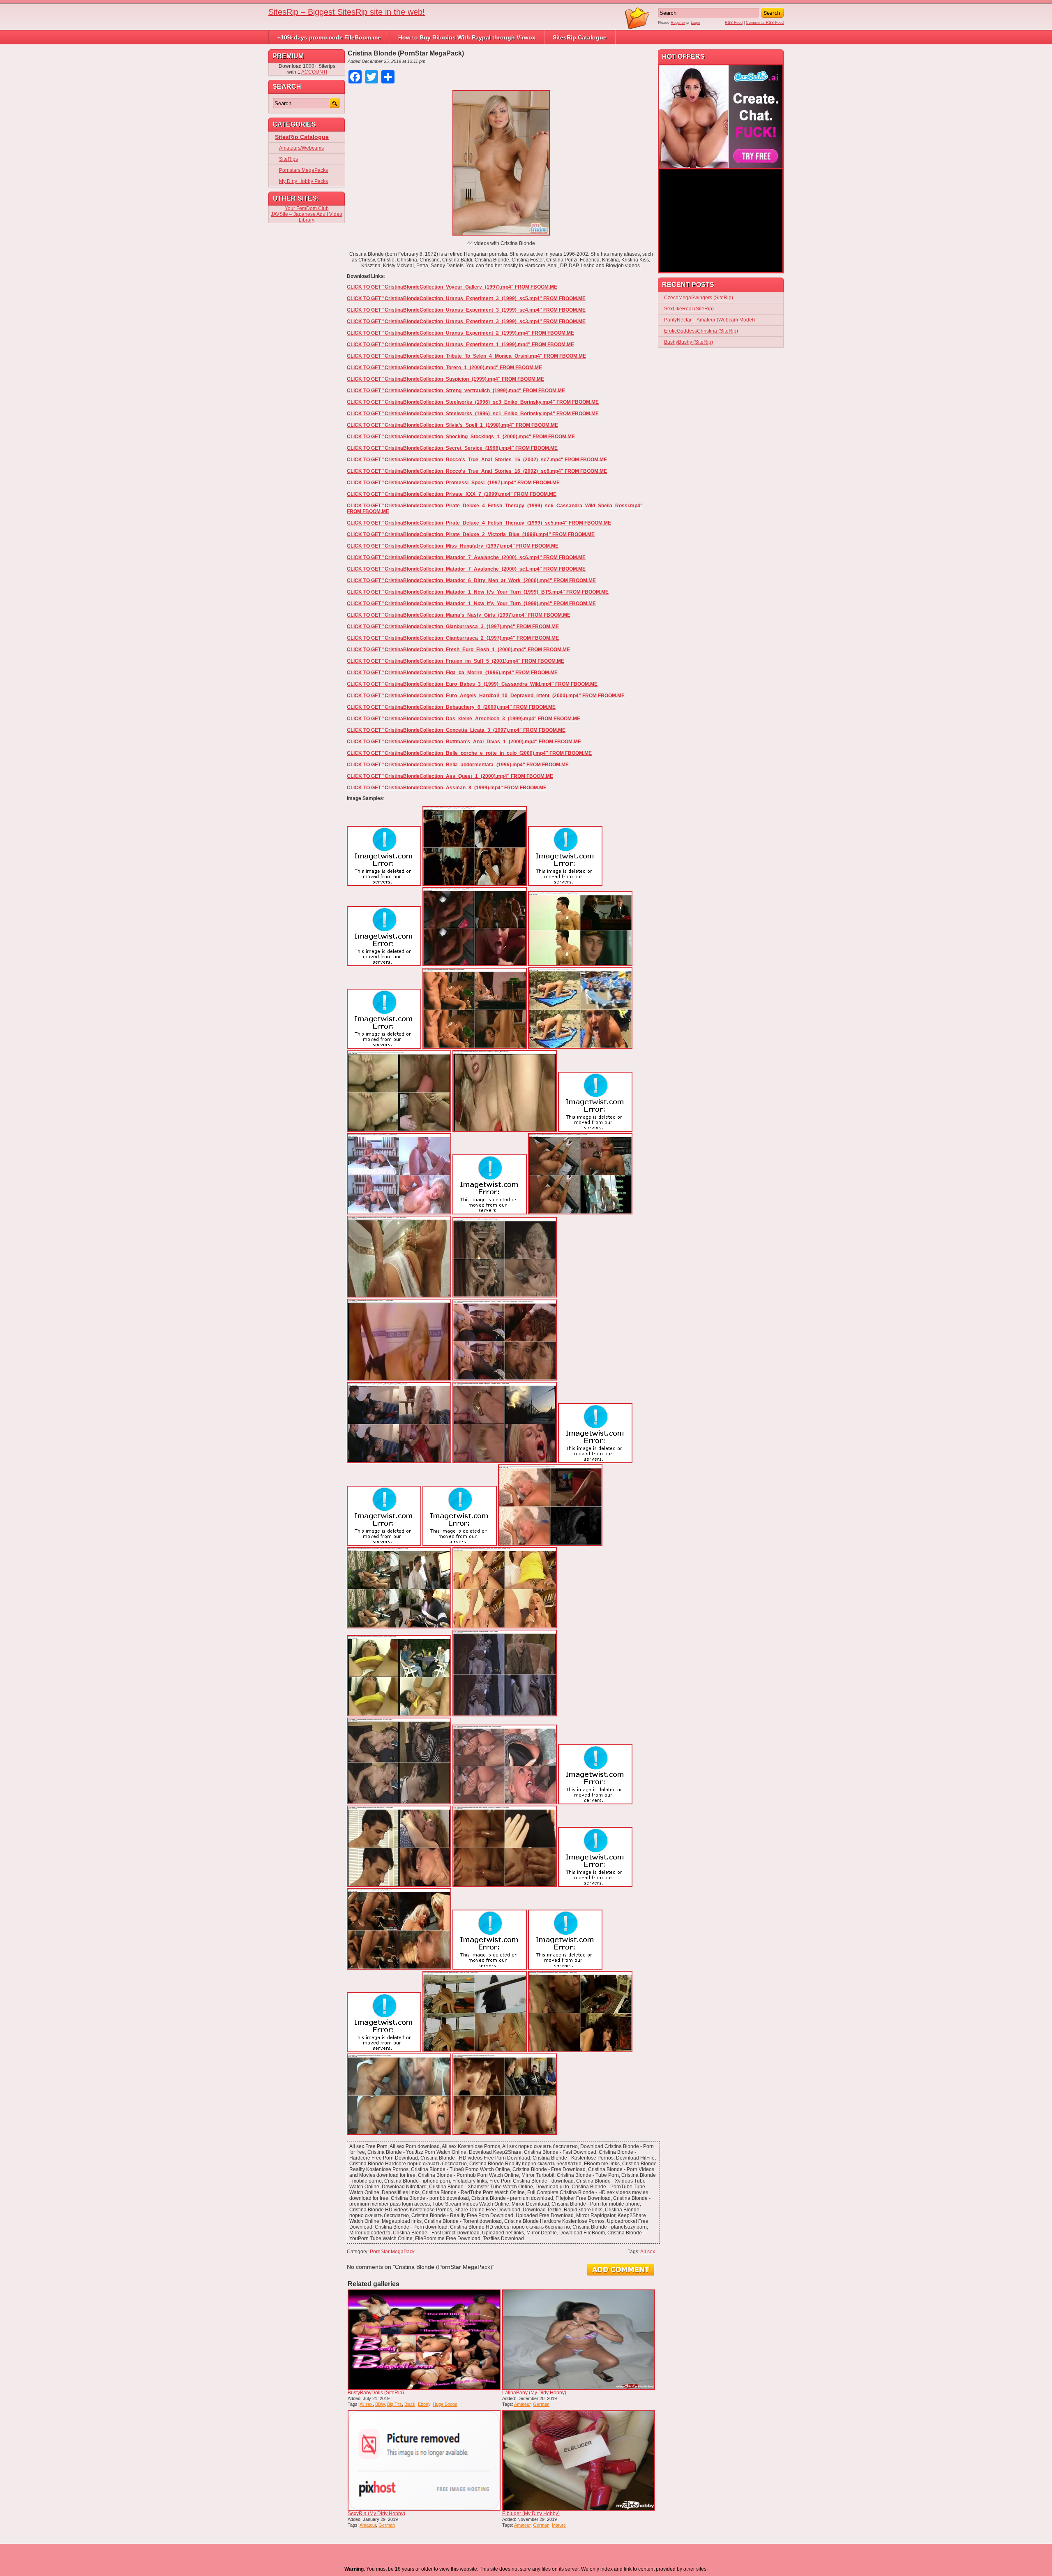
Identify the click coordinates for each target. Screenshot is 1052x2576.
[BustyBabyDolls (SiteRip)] (424, 2340)
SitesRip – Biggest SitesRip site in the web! (347, 12)
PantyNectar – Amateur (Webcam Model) (709, 320)
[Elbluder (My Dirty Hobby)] (579, 2460)
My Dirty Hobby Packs (303, 181)
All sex (648, 2252)
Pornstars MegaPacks (303, 170)
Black (410, 2404)
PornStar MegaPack (392, 2252)
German (541, 2404)
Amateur (522, 2404)
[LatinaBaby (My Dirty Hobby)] (579, 2340)
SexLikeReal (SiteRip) (689, 309)
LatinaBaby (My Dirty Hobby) (534, 2393)
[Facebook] (3, 44)
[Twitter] (3, 48)
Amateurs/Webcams (301, 148)
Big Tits (394, 2404)
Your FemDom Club (307, 208)
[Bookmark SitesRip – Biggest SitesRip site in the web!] (637, 28)
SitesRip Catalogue (580, 37)
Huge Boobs (445, 2404)
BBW (380, 2404)
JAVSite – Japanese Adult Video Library (307, 217)
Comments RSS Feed (765, 23)
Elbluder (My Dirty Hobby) (531, 2514)
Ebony (424, 2404)
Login (695, 23)
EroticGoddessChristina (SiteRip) (701, 331)
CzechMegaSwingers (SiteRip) (699, 298)
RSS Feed (734, 23)
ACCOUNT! (314, 72)
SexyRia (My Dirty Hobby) (376, 2514)
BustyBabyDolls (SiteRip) (376, 2393)
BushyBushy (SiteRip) (689, 342)
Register (678, 23)
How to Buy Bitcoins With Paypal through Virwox (467, 37)
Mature (559, 2525)
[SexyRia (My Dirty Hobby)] (424, 2460)
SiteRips (288, 159)
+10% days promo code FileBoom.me (329, 37)
